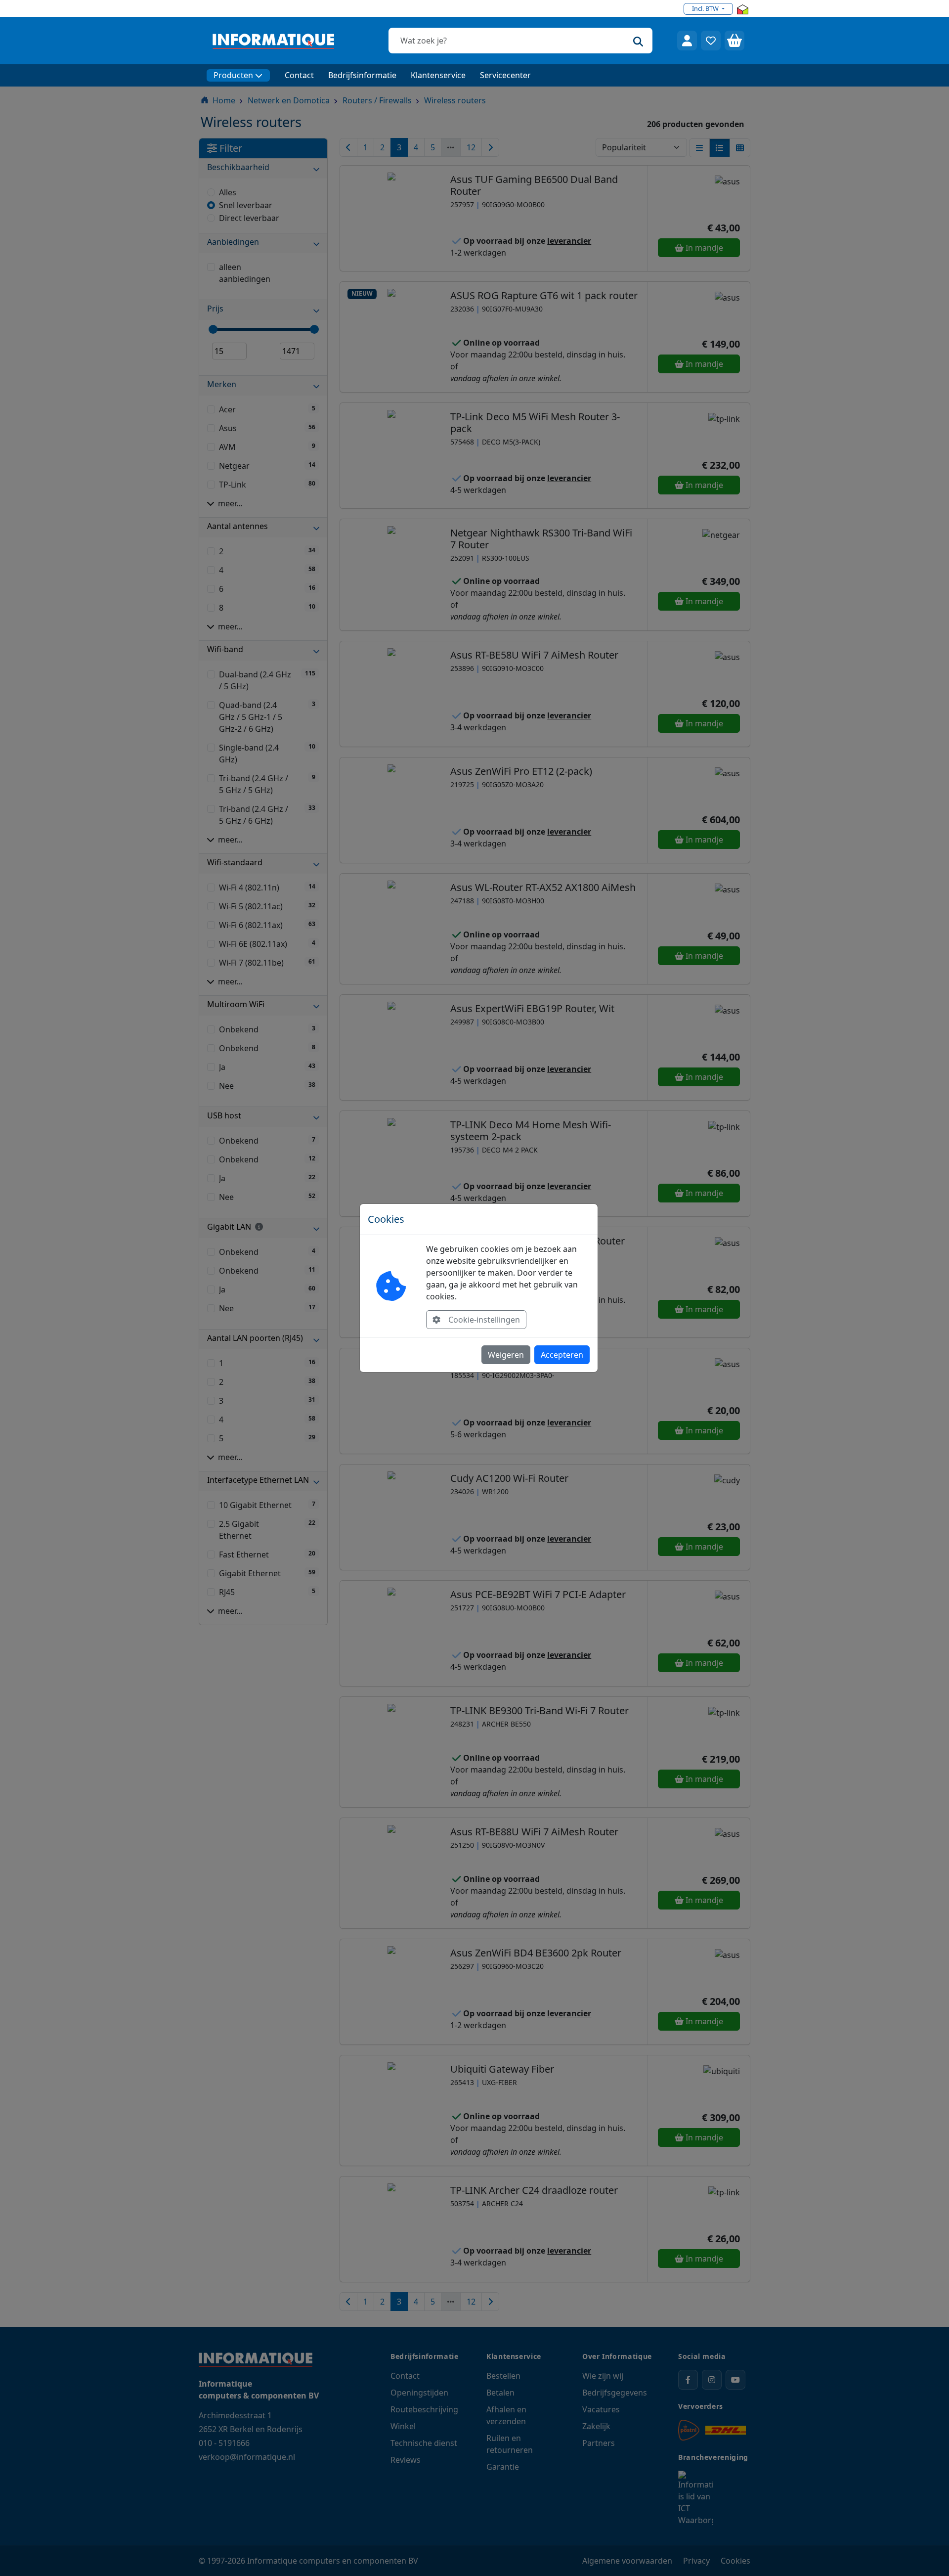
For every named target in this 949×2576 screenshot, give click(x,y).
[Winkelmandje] (734, 41)
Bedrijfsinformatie (362, 75)
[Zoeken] (638, 41)
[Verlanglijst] (711, 41)
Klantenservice (438, 75)
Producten (233, 75)
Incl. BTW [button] (706, 8)
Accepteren (562, 1355)
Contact (299, 75)
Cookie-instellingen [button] (484, 1320)
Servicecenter (505, 75)
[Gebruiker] (687, 41)
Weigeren (506, 1355)
